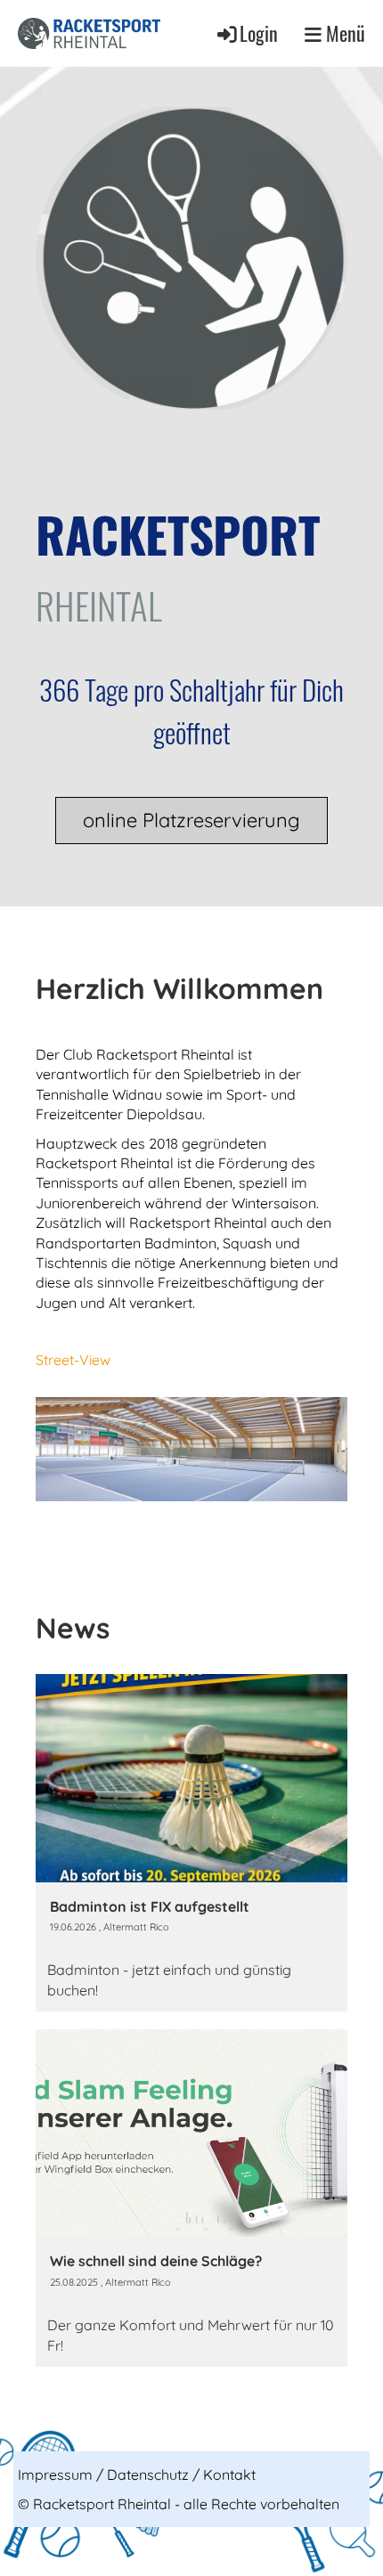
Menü (343, 33)
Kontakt (229, 2474)
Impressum (55, 2474)
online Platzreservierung (191, 820)
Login (259, 33)
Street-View (73, 1360)
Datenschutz (148, 2474)
